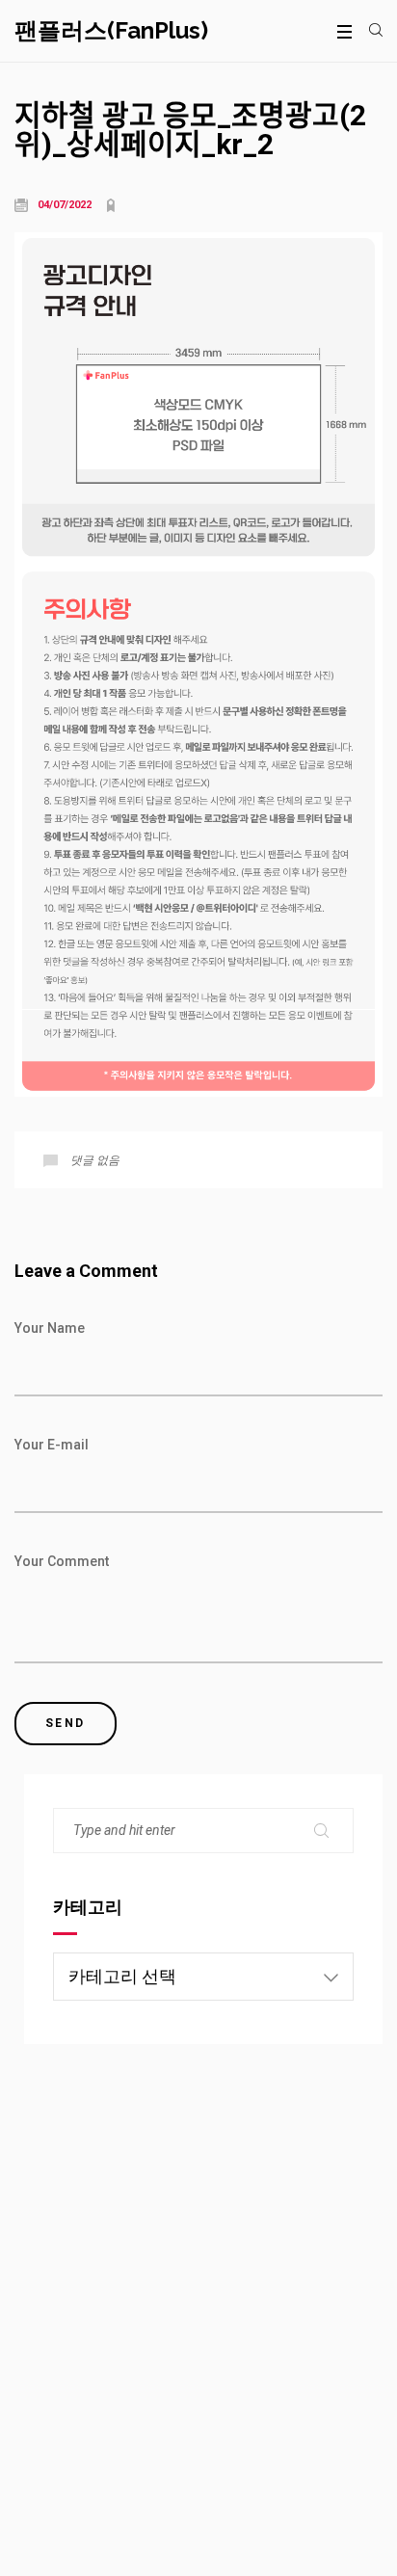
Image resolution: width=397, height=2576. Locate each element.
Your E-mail (52, 1445)
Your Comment (62, 1561)
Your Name (50, 1328)
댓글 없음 (95, 1160)
